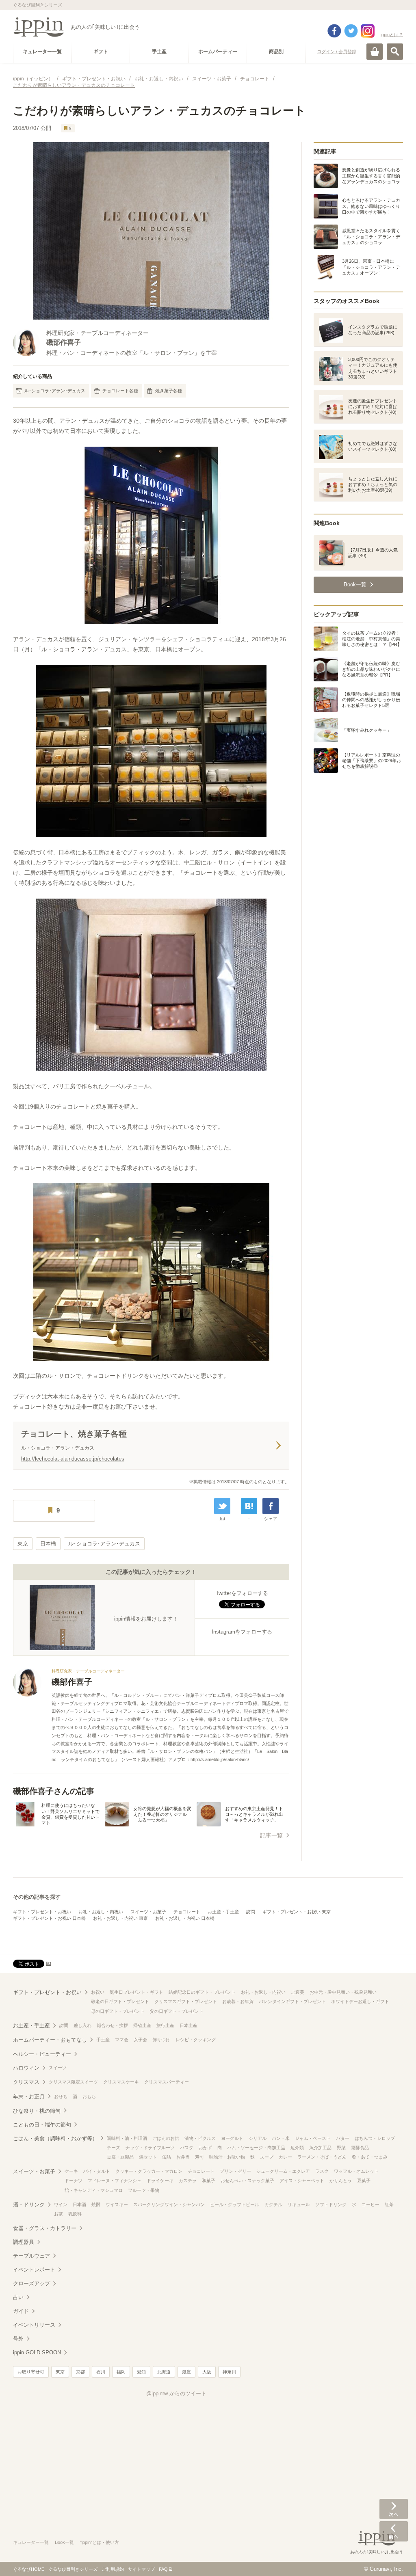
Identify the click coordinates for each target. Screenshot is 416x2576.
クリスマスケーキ (121, 2082)
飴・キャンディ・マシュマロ (94, 2190)
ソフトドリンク (331, 2204)
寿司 (199, 2157)
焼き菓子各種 (169, 391)
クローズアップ (31, 2283)
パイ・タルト (97, 2171)
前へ (394, 2531)
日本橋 (48, 1544)
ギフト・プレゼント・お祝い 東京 (297, 1912)
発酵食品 (360, 2148)
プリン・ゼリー (235, 2171)
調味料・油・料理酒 (127, 2138)
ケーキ (71, 2171)
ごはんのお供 (166, 2138)
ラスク (322, 2171)
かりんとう (341, 2181)
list (222, 1519)
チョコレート (187, 1912)
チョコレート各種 (120, 391)
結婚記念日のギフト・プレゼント (202, 1992)
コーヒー (370, 2204)
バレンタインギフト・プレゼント (292, 2001)
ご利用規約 (113, 2569)
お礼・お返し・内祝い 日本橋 (185, 1918)
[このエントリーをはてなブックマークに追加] (249, 1506)
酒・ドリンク (29, 2205)
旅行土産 (165, 2025)
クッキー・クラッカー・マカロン (149, 2171)
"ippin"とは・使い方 (100, 2542)
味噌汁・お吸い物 (227, 2157)
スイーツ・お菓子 (148, 1912)
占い (18, 2297)
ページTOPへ (394, 2558)
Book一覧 (64, 2542)
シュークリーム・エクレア (283, 2171)
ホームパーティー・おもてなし (50, 2040)
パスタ (187, 2148)
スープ (267, 2157)
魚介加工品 (320, 2148)
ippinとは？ (392, 35)
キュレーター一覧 (31, 2542)
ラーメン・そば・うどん (322, 2157)
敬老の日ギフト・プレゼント (120, 2001)
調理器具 (24, 2242)
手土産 (103, 2040)
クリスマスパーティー (167, 2082)
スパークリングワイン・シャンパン (169, 2204)
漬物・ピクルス (200, 2138)
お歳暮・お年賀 (238, 2001)
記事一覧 (271, 1835)
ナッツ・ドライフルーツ (150, 2148)
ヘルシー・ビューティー (42, 2054)
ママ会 (122, 2040)
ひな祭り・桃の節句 (37, 2111)
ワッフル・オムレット (356, 2171)
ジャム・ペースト (313, 2138)
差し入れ (82, 2025)
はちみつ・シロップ (375, 2138)
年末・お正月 (29, 2097)
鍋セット (148, 2157)
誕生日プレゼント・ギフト (136, 1992)
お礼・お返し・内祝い (101, 1912)
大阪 (207, 2372)
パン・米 (281, 2138)
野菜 (341, 2148)
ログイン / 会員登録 (337, 52)
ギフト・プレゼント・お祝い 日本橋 (49, 1918)
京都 (80, 2372)
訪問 (251, 1912)
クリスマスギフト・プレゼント (186, 2001)
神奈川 (229, 2372)
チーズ (114, 2148)
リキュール (299, 2204)
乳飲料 (75, 2214)
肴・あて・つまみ (370, 2157)
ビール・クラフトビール (235, 2204)
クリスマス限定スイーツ (73, 2082)
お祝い (98, 1992)
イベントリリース (34, 2325)
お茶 (58, 2214)
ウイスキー (117, 2204)
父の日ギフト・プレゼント (177, 2011)
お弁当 (183, 2157)
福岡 (121, 2372)
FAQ (163, 2569)
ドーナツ (74, 2181)
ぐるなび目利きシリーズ (73, 2569)
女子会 (140, 2040)
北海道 (164, 2372)
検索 (395, 52)
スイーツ (58, 2068)
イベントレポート (34, 2270)
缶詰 (167, 2157)
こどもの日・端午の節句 (42, 2125)
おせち (61, 2096)
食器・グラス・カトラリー (45, 2228)
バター (343, 2138)
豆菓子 (364, 2181)
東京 (23, 1544)
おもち (89, 2096)
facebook (334, 31)
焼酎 (96, 2204)
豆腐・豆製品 (120, 2157)
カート (375, 52)
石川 (101, 2372)
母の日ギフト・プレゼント (118, 2011)
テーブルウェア (31, 2256)
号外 (18, 2339)
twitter (351, 31)
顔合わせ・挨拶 (112, 2025)
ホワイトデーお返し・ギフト (360, 2001)
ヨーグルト (232, 2138)
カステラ (188, 2181)
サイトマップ (141, 2569)
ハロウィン (26, 2068)
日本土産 (188, 2025)
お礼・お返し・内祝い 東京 (120, 1918)
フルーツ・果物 (144, 2190)
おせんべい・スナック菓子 (247, 2181)
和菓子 (209, 2181)
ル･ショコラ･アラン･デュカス (55, 391)
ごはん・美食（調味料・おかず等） (55, 2138)
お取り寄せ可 (31, 2372)
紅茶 (389, 2204)
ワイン (61, 2204)
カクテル (273, 2204)
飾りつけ (161, 2040)
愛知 (141, 2372)
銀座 (186, 2372)
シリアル (258, 2138)
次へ (394, 2509)
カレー (285, 2157)
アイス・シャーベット (302, 2181)
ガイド (21, 2311)
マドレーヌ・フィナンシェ (115, 2181)
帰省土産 (142, 2025)
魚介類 (297, 2148)
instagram (368, 31)
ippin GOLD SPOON (37, 2352)
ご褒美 (298, 1992)
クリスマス (26, 2082)
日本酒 (79, 2204)
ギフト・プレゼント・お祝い (42, 1912)
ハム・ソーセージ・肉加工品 (256, 2148)
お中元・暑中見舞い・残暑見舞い (343, 1992)
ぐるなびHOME (29, 2569)
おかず (205, 2148)
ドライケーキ (160, 2181)
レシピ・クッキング (196, 2040)
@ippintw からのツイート (176, 2393)
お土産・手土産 (223, 1912)
